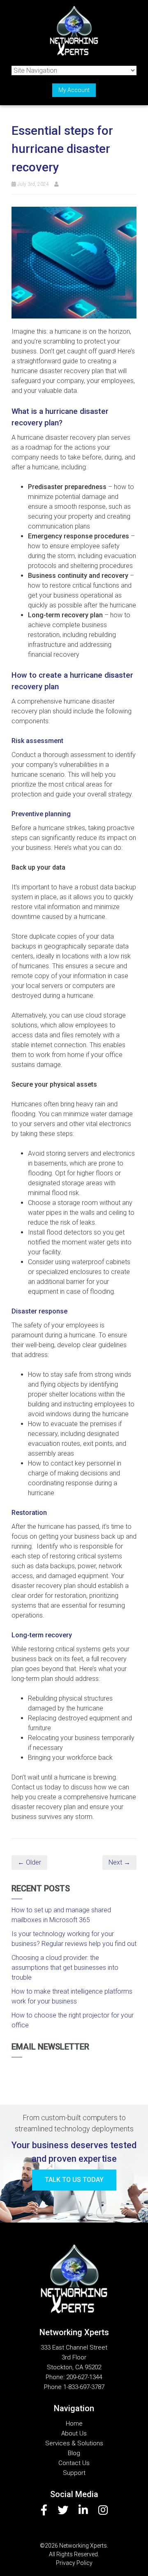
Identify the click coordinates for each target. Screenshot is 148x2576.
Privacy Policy (74, 2563)
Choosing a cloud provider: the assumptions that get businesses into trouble (65, 1968)
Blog (74, 2453)
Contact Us (74, 2463)
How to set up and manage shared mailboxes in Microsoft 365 (61, 1915)
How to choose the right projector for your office (73, 2020)
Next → (119, 1862)
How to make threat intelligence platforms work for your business (72, 1996)
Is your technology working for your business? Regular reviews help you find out (74, 1939)
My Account (74, 90)
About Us (74, 2433)
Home (74, 2424)
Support (74, 2473)
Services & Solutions (74, 2443)
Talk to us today (74, 2180)
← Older (29, 1862)
